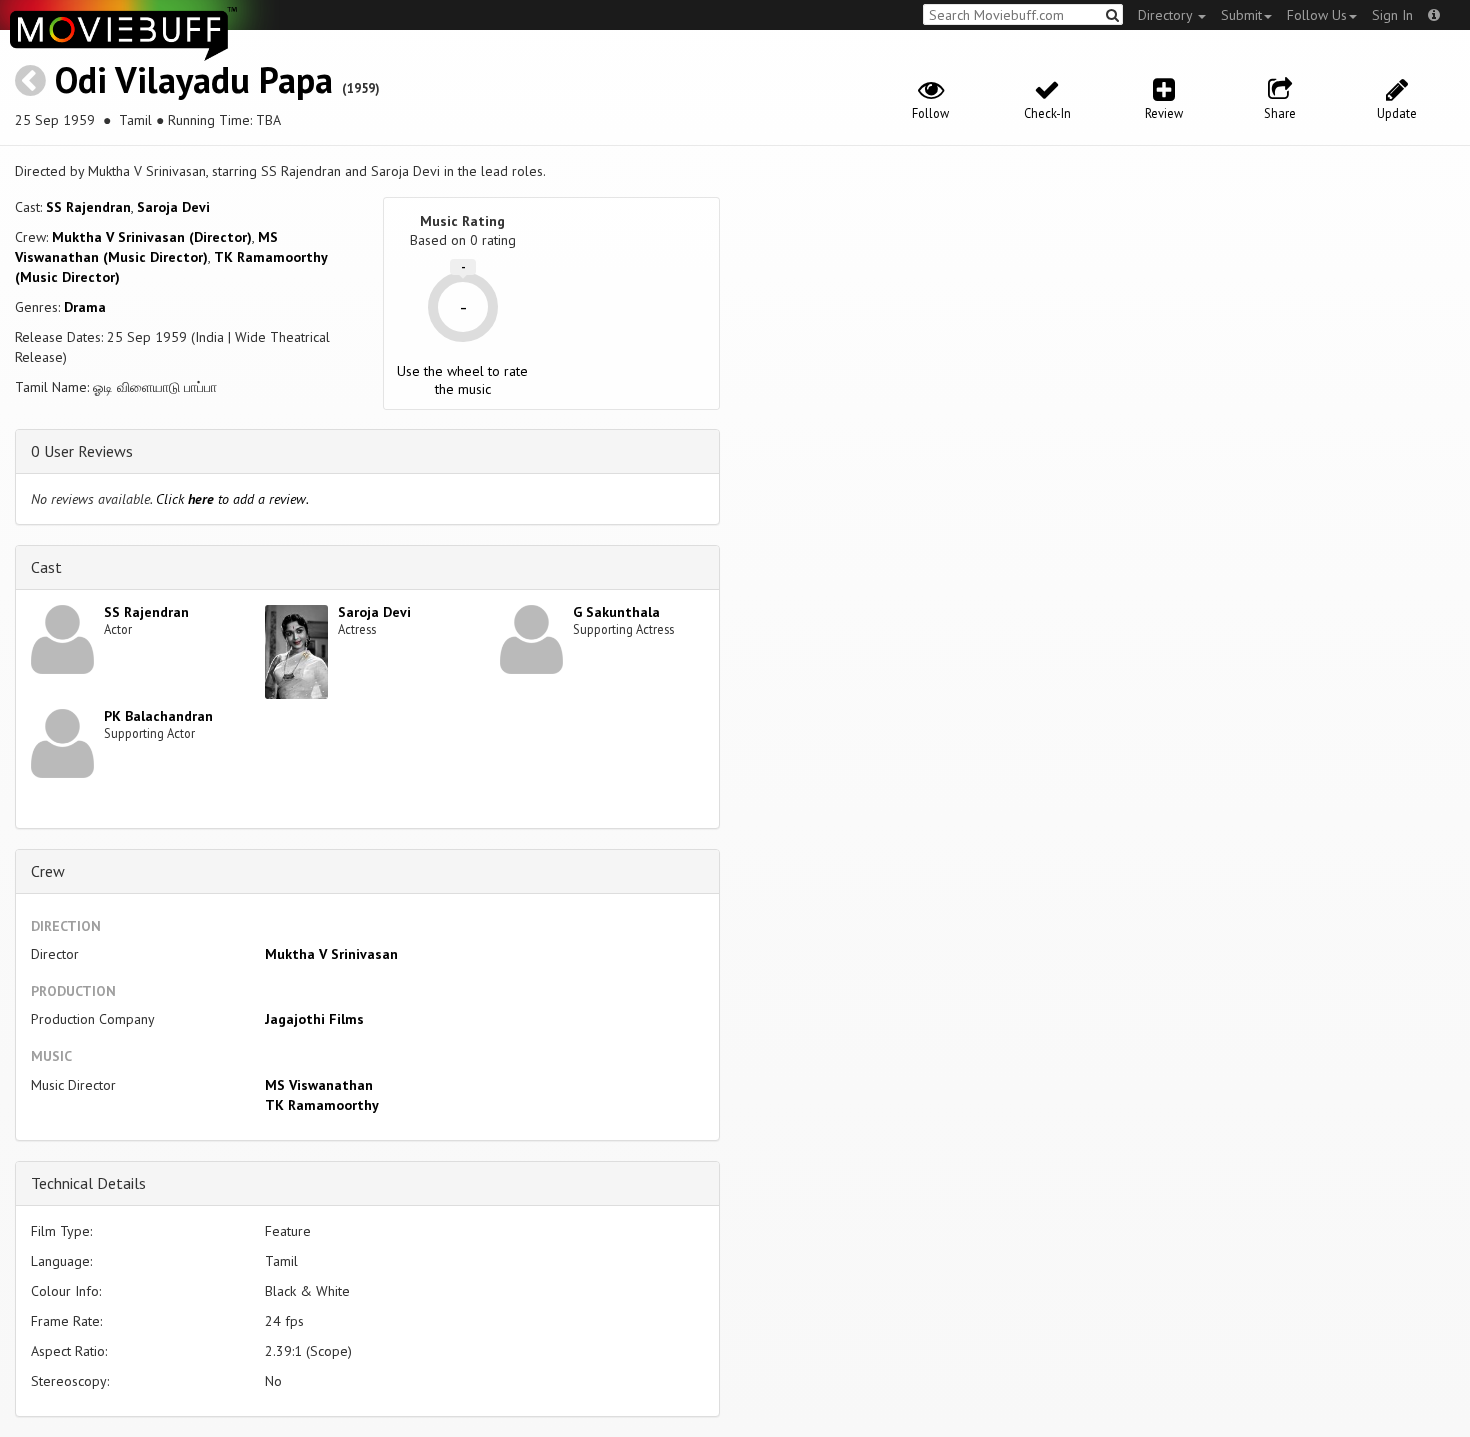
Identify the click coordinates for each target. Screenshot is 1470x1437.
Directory (1167, 15)
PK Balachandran (158, 716)
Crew (48, 871)
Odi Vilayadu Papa (194, 79)
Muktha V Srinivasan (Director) (152, 237)
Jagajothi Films (314, 1019)
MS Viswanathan (319, 1085)
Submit (1241, 15)
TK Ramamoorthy (322, 1105)
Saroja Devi (173, 207)
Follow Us (1317, 15)
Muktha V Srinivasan (331, 954)
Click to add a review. (232, 499)
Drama (85, 307)
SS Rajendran (88, 207)
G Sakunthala (616, 612)
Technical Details (88, 1183)
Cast (46, 567)
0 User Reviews (82, 451)
